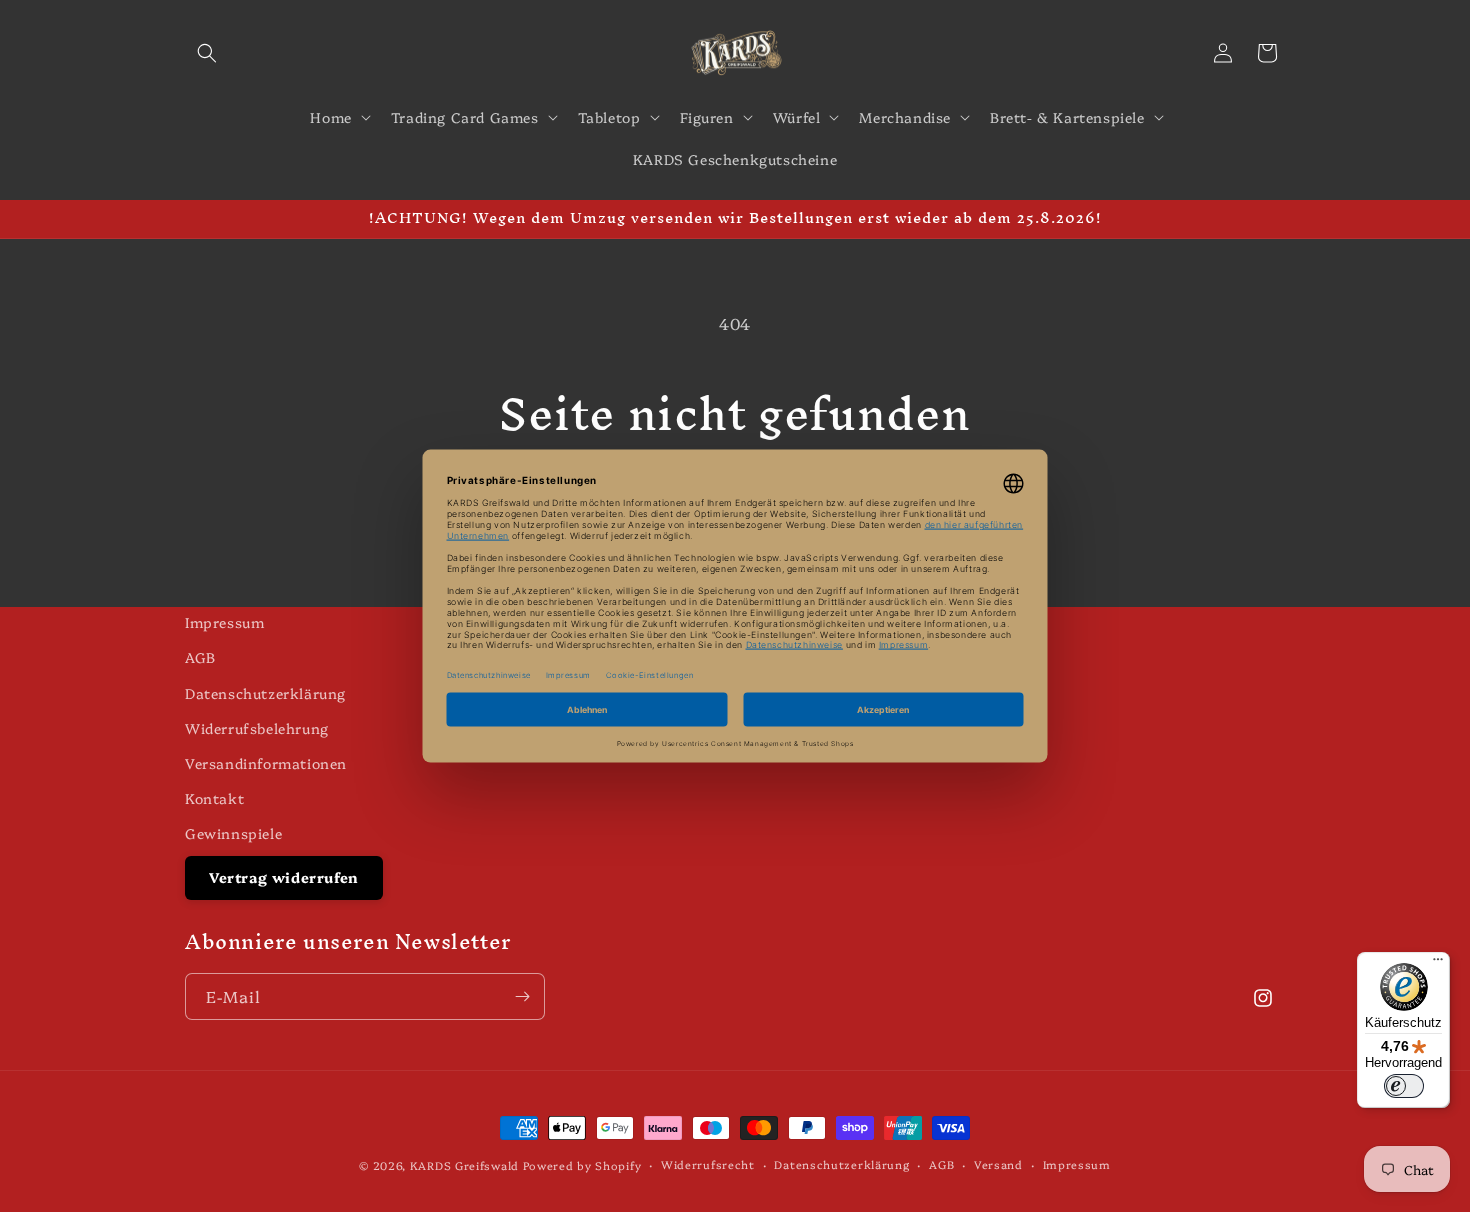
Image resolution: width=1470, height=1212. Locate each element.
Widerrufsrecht (708, 1164)
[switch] (1404, 1086)
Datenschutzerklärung (265, 693)
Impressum (224, 622)
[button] (207, 53)
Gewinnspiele (233, 833)
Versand (998, 1164)
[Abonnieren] (522, 996)
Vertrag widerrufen (284, 877)
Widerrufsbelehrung (257, 728)
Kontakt (214, 798)
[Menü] (1438, 964)
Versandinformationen (266, 763)
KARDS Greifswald (464, 1165)
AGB (200, 657)
